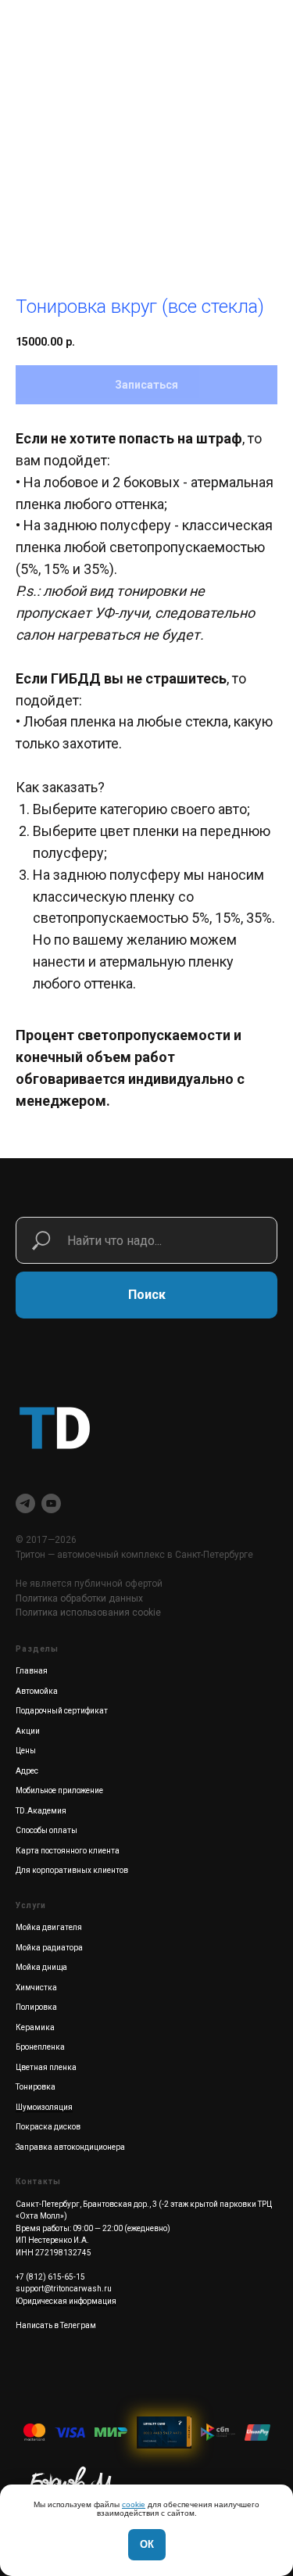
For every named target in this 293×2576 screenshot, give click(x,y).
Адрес (27, 1771)
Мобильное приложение (59, 1790)
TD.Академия (41, 1811)
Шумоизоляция (44, 2107)
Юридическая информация (66, 2301)
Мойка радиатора (49, 1948)
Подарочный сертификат (62, 1711)
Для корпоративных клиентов (72, 1870)
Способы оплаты (46, 1830)
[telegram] (25, 1503)
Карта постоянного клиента (68, 1851)
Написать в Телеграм (56, 2325)
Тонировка (36, 2087)
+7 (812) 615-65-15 (50, 2277)
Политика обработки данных (79, 1598)
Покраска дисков (48, 2127)
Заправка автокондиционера (70, 2147)
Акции (28, 1731)
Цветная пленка (46, 2067)
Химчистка (36, 1988)
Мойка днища (41, 1967)
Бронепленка (40, 2047)
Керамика (35, 2027)
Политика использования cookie (88, 1613)
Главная (32, 1671)
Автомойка (37, 1691)
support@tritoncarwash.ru (64, 2289)
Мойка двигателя (49, 1927)
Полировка (36, 2007)
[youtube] (51, 1503)
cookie (134, 2504)
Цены (26, 1751)
